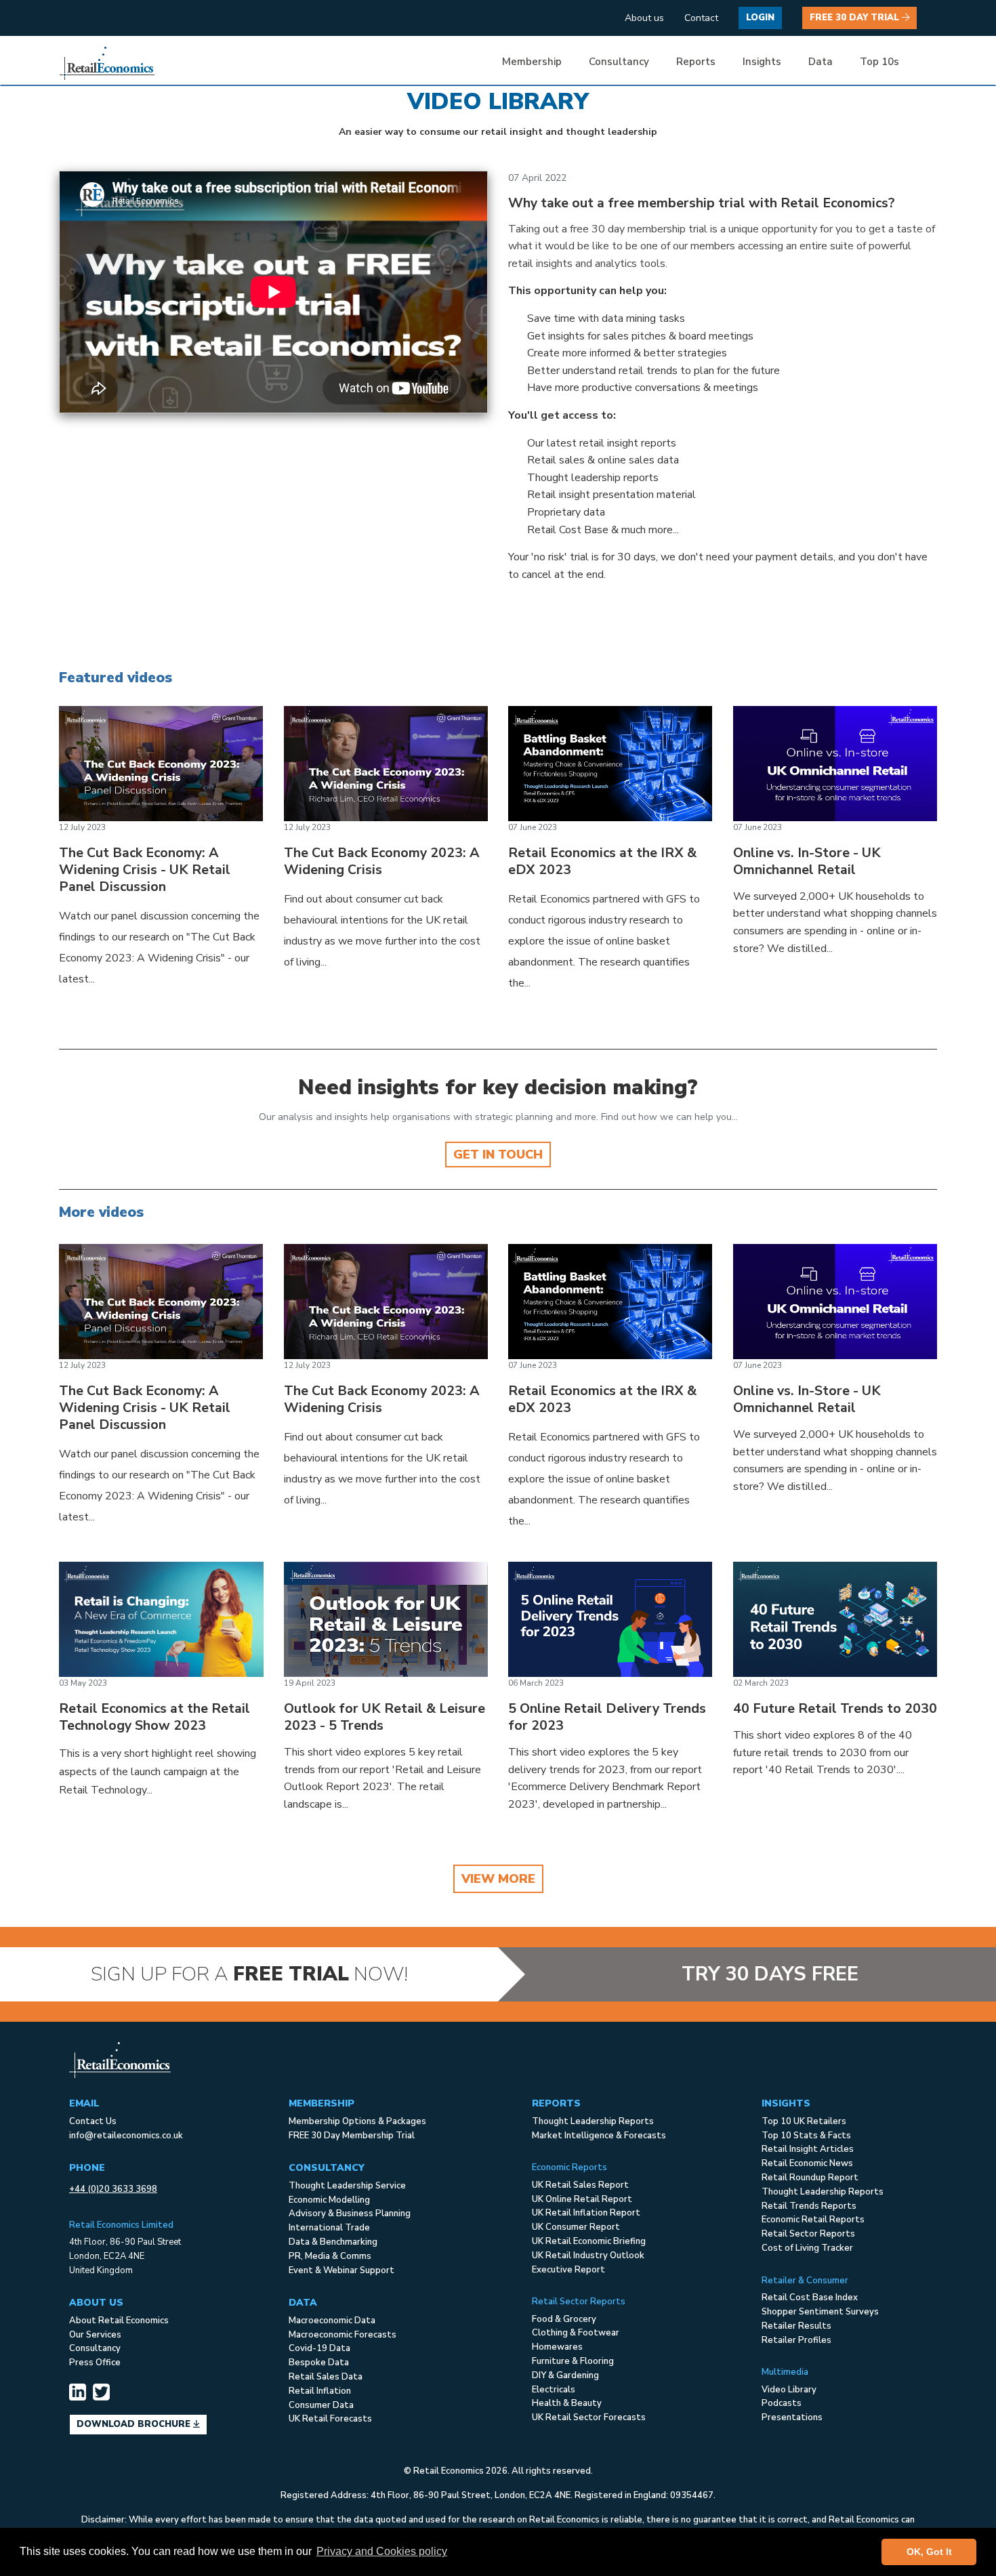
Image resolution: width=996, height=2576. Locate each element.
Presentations (792, 2417)
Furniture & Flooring (573, 2361)
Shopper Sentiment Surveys (820, 2312)
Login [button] (760, 18)
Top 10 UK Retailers (804, 2121)
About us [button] (644, 18)
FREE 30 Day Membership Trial (352, 2136)
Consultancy (95, 2348)
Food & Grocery (564, 2319)
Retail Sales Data (326, 2377)
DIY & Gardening (565, 2375)
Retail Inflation (320, 2391)
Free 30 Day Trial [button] (856, 18)
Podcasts (782, 2403)
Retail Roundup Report (810, 2178)
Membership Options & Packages (357, 2121)
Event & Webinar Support (341, 2270)
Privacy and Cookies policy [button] (382, 2551)
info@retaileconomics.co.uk (126, 2136)
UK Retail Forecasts (330, 2419)
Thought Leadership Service (347, 2186)
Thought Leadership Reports (593, 2121)
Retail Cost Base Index (810, 2298)
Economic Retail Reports (813, 2220)
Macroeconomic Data (332, 2321)
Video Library (789, 2390)
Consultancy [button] (619, 62)
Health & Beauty (567, 2403)
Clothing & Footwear (576, 2333)
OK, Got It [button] (929, 2552)
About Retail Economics (119, 2321)
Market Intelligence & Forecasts (599, 2136)
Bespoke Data (319, 2363)
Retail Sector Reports (808, 2234)
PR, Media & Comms (330, 2256)
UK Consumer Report (576, 2227)
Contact (701, 18)
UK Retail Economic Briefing (589, 2241)
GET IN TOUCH (498, 1155)
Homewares (557, 2347)
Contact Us (93, 2121)
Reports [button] (696, 62)
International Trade (329, 2228)
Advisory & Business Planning (350, 2214)
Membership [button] (532, 62)
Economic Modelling (329, 2200)
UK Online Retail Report (582, 2199)
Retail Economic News (807, 2163)
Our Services (95, 2335)
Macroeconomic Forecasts (343, 2335)
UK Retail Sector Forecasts (589, 2417)
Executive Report (568, 2270)
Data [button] (821, 62)
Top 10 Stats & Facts (806, 2136)
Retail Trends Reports (809, 2206)
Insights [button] (762, 62)
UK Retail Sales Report (580, 2185)
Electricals (554, 2390)
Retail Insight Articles (808, 2149)
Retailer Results (796, 2326)
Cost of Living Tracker (807, 2248)
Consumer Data (321, 2405)
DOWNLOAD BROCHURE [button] (135, 2424)
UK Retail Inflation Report (586, 2213)
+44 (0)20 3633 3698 (113, 2189)
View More (498, 1879)
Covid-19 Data (319, 2348)
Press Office (95, 2363)
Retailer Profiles (796, 2340)
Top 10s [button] (879, 62)
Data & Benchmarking (333, 2242)
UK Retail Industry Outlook (588, 2256)
